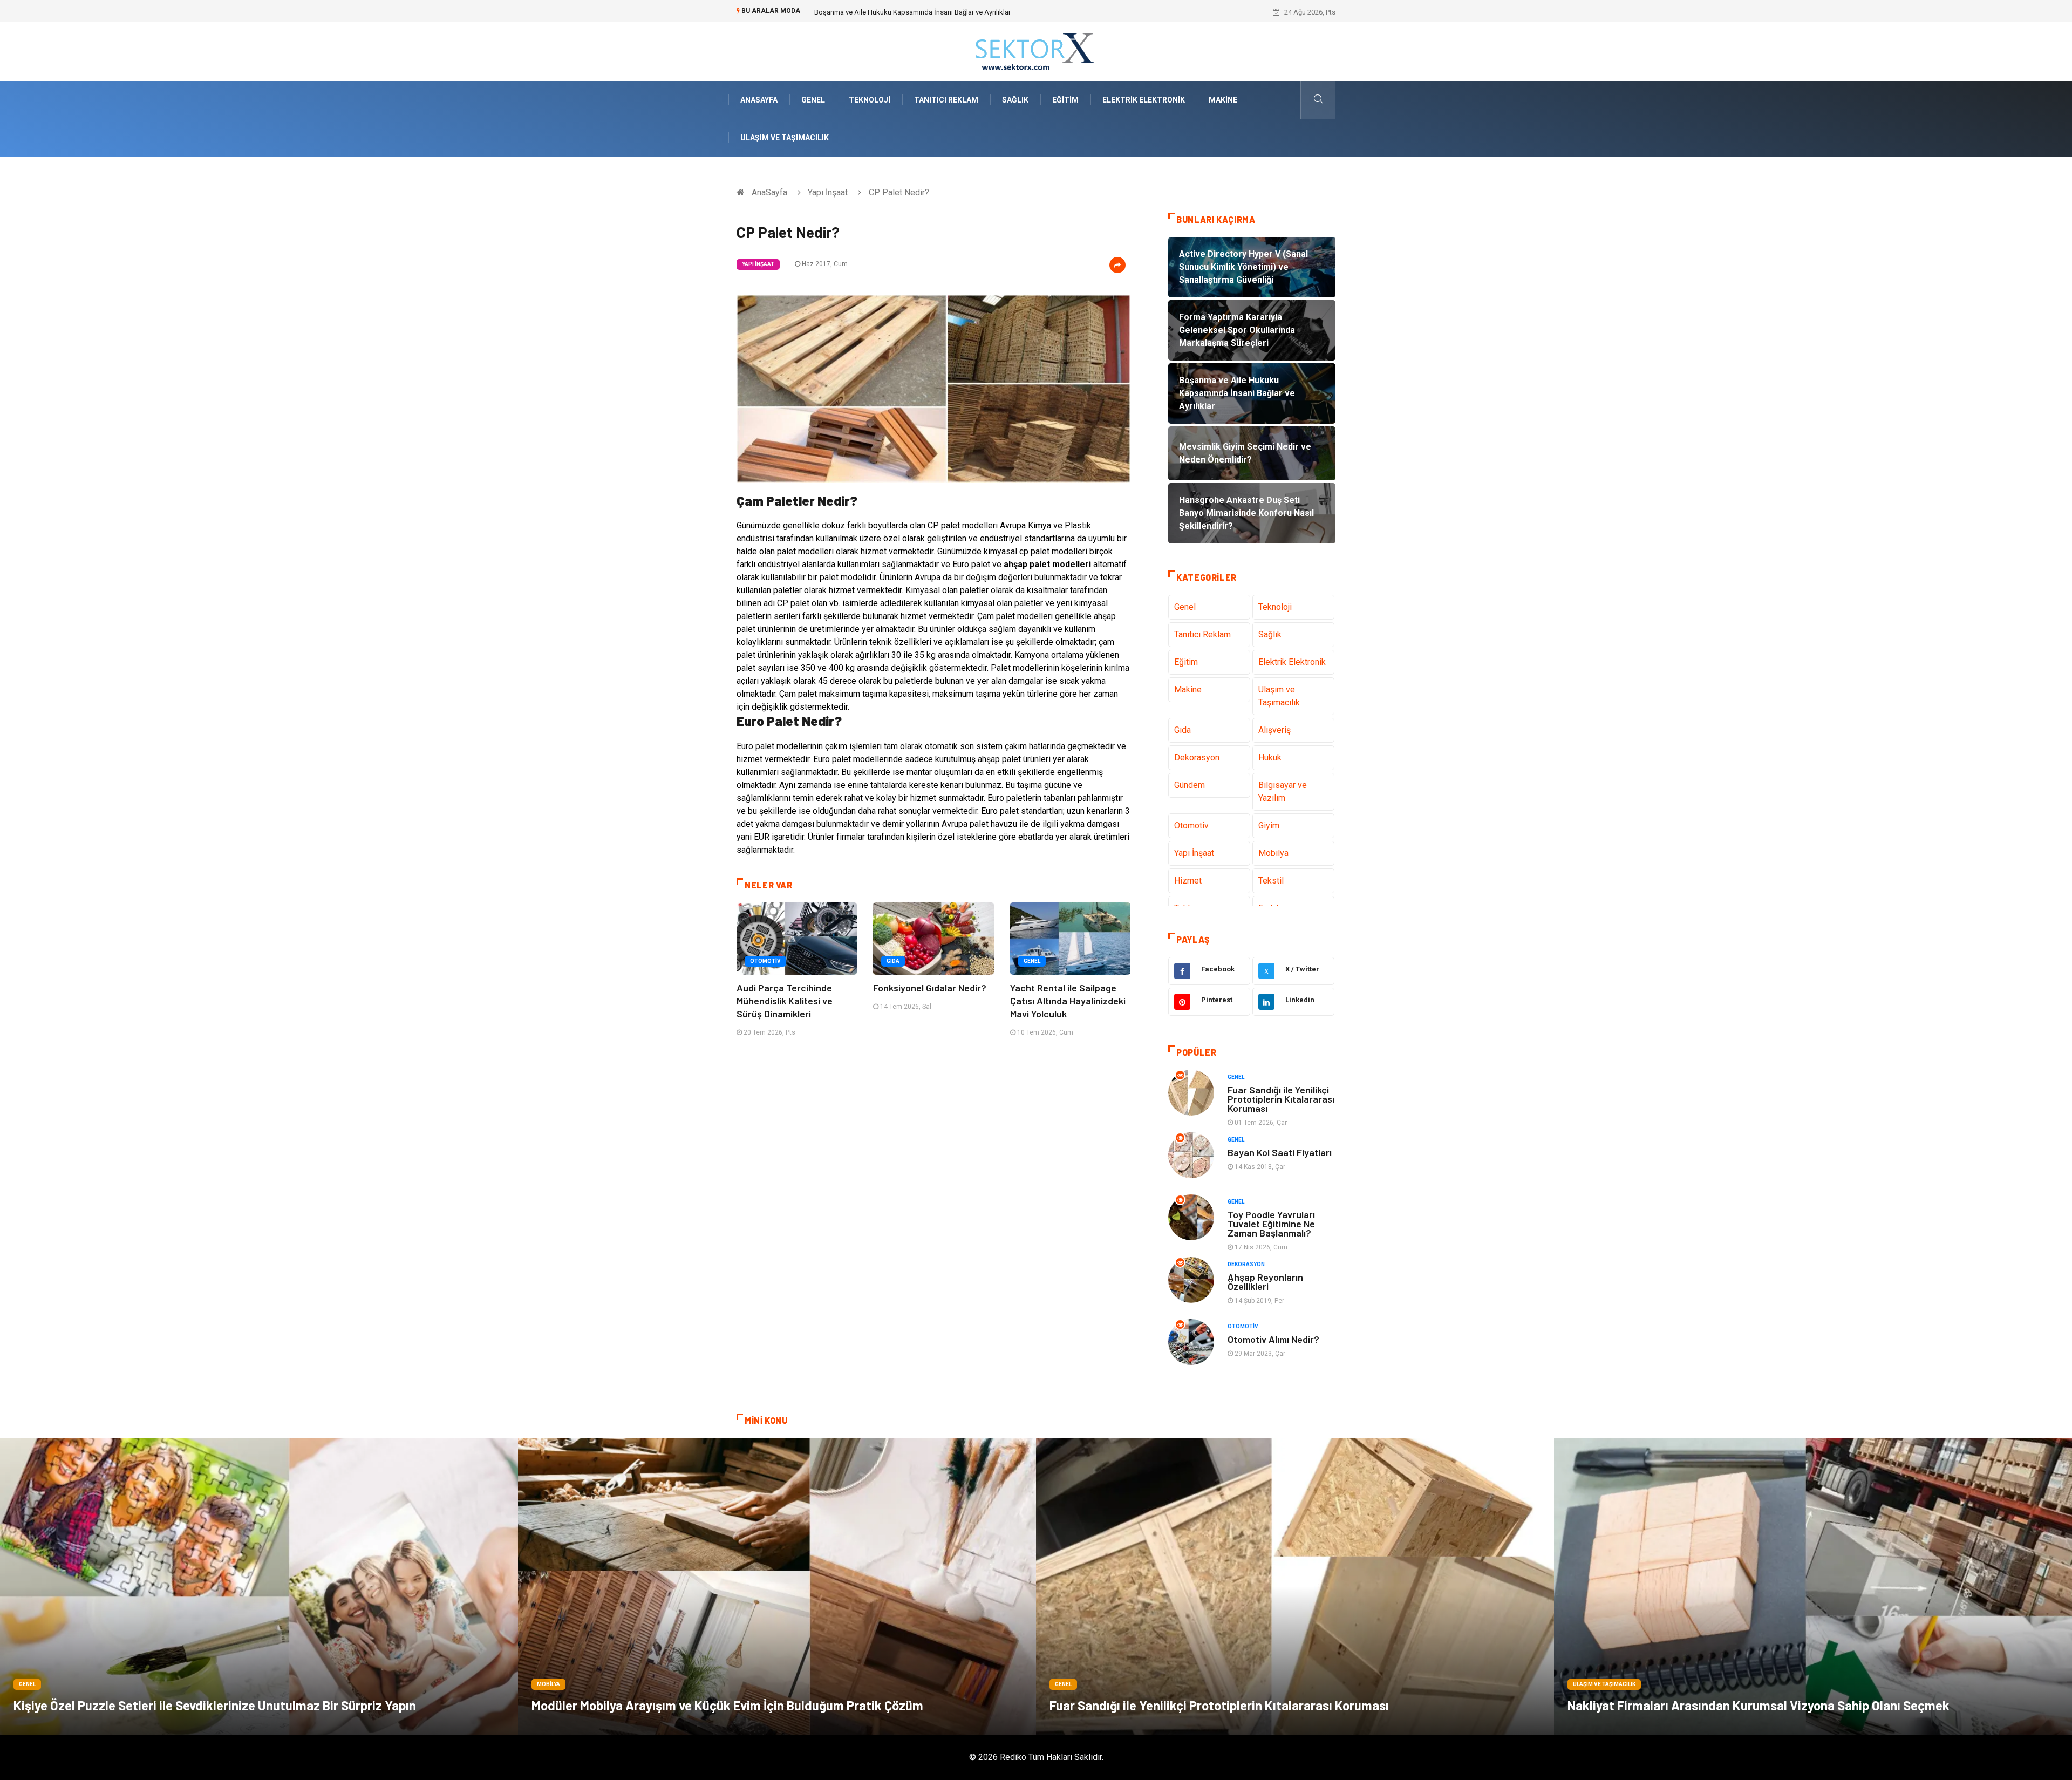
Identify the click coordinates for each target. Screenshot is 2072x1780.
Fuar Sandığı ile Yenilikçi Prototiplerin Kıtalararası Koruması (1281, 1099)
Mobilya (1273, 853)
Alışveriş (1274, 730)
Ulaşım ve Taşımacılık (785, 138)
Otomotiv (765, 961)
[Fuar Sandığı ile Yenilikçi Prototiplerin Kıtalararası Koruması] (1295, 1586)
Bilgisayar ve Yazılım (1283, 792)
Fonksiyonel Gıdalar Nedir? (930, 988)
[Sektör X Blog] (1036, 50)
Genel (813, 100)
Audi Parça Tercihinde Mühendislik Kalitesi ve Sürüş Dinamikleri (785, 1001)
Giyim (1269, 826)
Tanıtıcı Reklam (946, 100)
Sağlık (1015, 100)
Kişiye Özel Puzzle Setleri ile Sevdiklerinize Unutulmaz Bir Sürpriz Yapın (215, 1705)
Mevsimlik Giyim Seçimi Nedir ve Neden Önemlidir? (893, 12)
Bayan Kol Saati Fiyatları (1280, 1152)
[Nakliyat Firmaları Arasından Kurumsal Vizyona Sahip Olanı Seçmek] (1813, 1586)
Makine (1223, 100)
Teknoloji (870, 100)
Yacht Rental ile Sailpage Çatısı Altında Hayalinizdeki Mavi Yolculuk (1068, 1001)
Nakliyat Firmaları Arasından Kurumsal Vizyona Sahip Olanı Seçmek (1759, 1705)
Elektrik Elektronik (1144, 100)
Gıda (893, 961)
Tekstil (1271, 881)
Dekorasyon (1197, 757)
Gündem (1190, 785)
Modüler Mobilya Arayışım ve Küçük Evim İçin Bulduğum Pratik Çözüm (727, 1705)
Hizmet (1188, 881)
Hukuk (1270, 757)
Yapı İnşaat (828, 192)
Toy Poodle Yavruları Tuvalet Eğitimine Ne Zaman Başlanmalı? (1271, 1224)
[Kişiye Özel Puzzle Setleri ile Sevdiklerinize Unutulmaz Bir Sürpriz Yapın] (259, 1586)
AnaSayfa (759, 100)
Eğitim (1065, 100)
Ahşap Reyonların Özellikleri (1265, 1282)
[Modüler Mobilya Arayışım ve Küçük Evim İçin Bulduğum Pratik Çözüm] (777, 1586)
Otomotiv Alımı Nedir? (1273, 1339)
